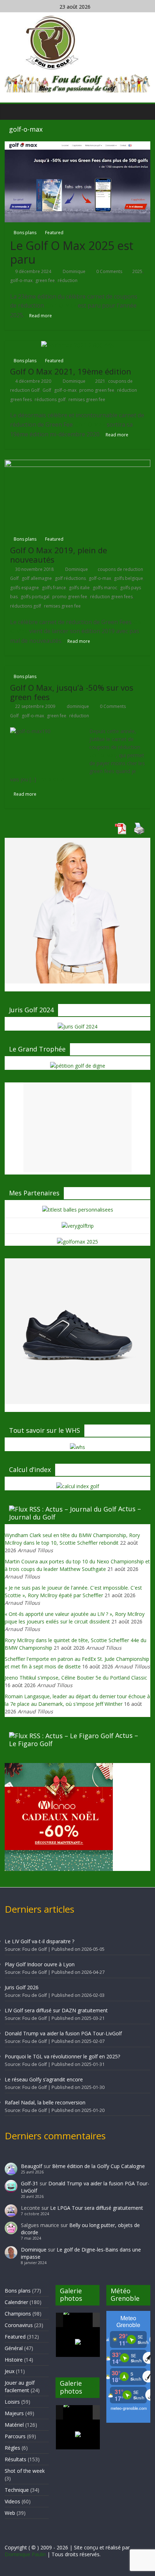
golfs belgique (129, 578)
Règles (12, 2448)
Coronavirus (19, 2325)
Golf (47, 390)
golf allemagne (37, 578)
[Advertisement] (77, 1127)
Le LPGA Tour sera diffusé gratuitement (97, 2208)
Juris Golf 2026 (22, 1987)
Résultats (15, 2459)
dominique (78, 706)
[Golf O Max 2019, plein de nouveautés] (77, 494)
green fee (45, 280)
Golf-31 (30, 2183)
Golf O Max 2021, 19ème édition (71, 371)
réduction (68, 280)
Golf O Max (103, 755)
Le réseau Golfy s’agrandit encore (44, 2079)
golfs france (54, 588)
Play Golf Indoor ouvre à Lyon (40, 1964)
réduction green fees (111, 597)
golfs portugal (35, 597)
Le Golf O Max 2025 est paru (72, 252)
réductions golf (50, 399)
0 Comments (109, 271)
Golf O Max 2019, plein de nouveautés (59, 555)
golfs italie (79, 588)
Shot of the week (25, 2471)
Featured (54, 233)
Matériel (14, 2425)
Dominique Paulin (25, 2554)
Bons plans (25, 233)
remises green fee (87, 399)
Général (14, 2348)
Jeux (10, 2371)
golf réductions (70, 578)
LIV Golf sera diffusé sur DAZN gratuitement (56, 2010)
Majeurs (14, 2413)
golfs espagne (25, 588)
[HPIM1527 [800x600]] (78, 2412)
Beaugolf (32, 2166)
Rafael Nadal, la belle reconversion (45, 2102)
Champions (18, 2314)
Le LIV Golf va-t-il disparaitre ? (39, 1941)
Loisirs (12, 2402)
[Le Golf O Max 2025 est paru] (77, 181)
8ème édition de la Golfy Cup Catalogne (99, 2166)
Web (10, 2513)
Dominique (75, 271)
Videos (12, 2501)
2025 (137, 271)
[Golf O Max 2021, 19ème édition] (77, 345)
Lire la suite (51, 779)
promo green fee (97, 390)
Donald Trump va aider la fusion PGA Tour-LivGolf (63, 2033)
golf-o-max (21, 280)
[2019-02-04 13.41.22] (78, 2320)
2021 (100, 381)
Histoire (14, 2360)
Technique (17, 2490)
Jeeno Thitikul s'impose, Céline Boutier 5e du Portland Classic (76, 1678)
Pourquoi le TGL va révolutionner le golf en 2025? (62, 2056)
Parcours (15, 2436)
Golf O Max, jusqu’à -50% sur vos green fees (72, 692)
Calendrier (16, 2302)
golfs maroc (105, 588)
